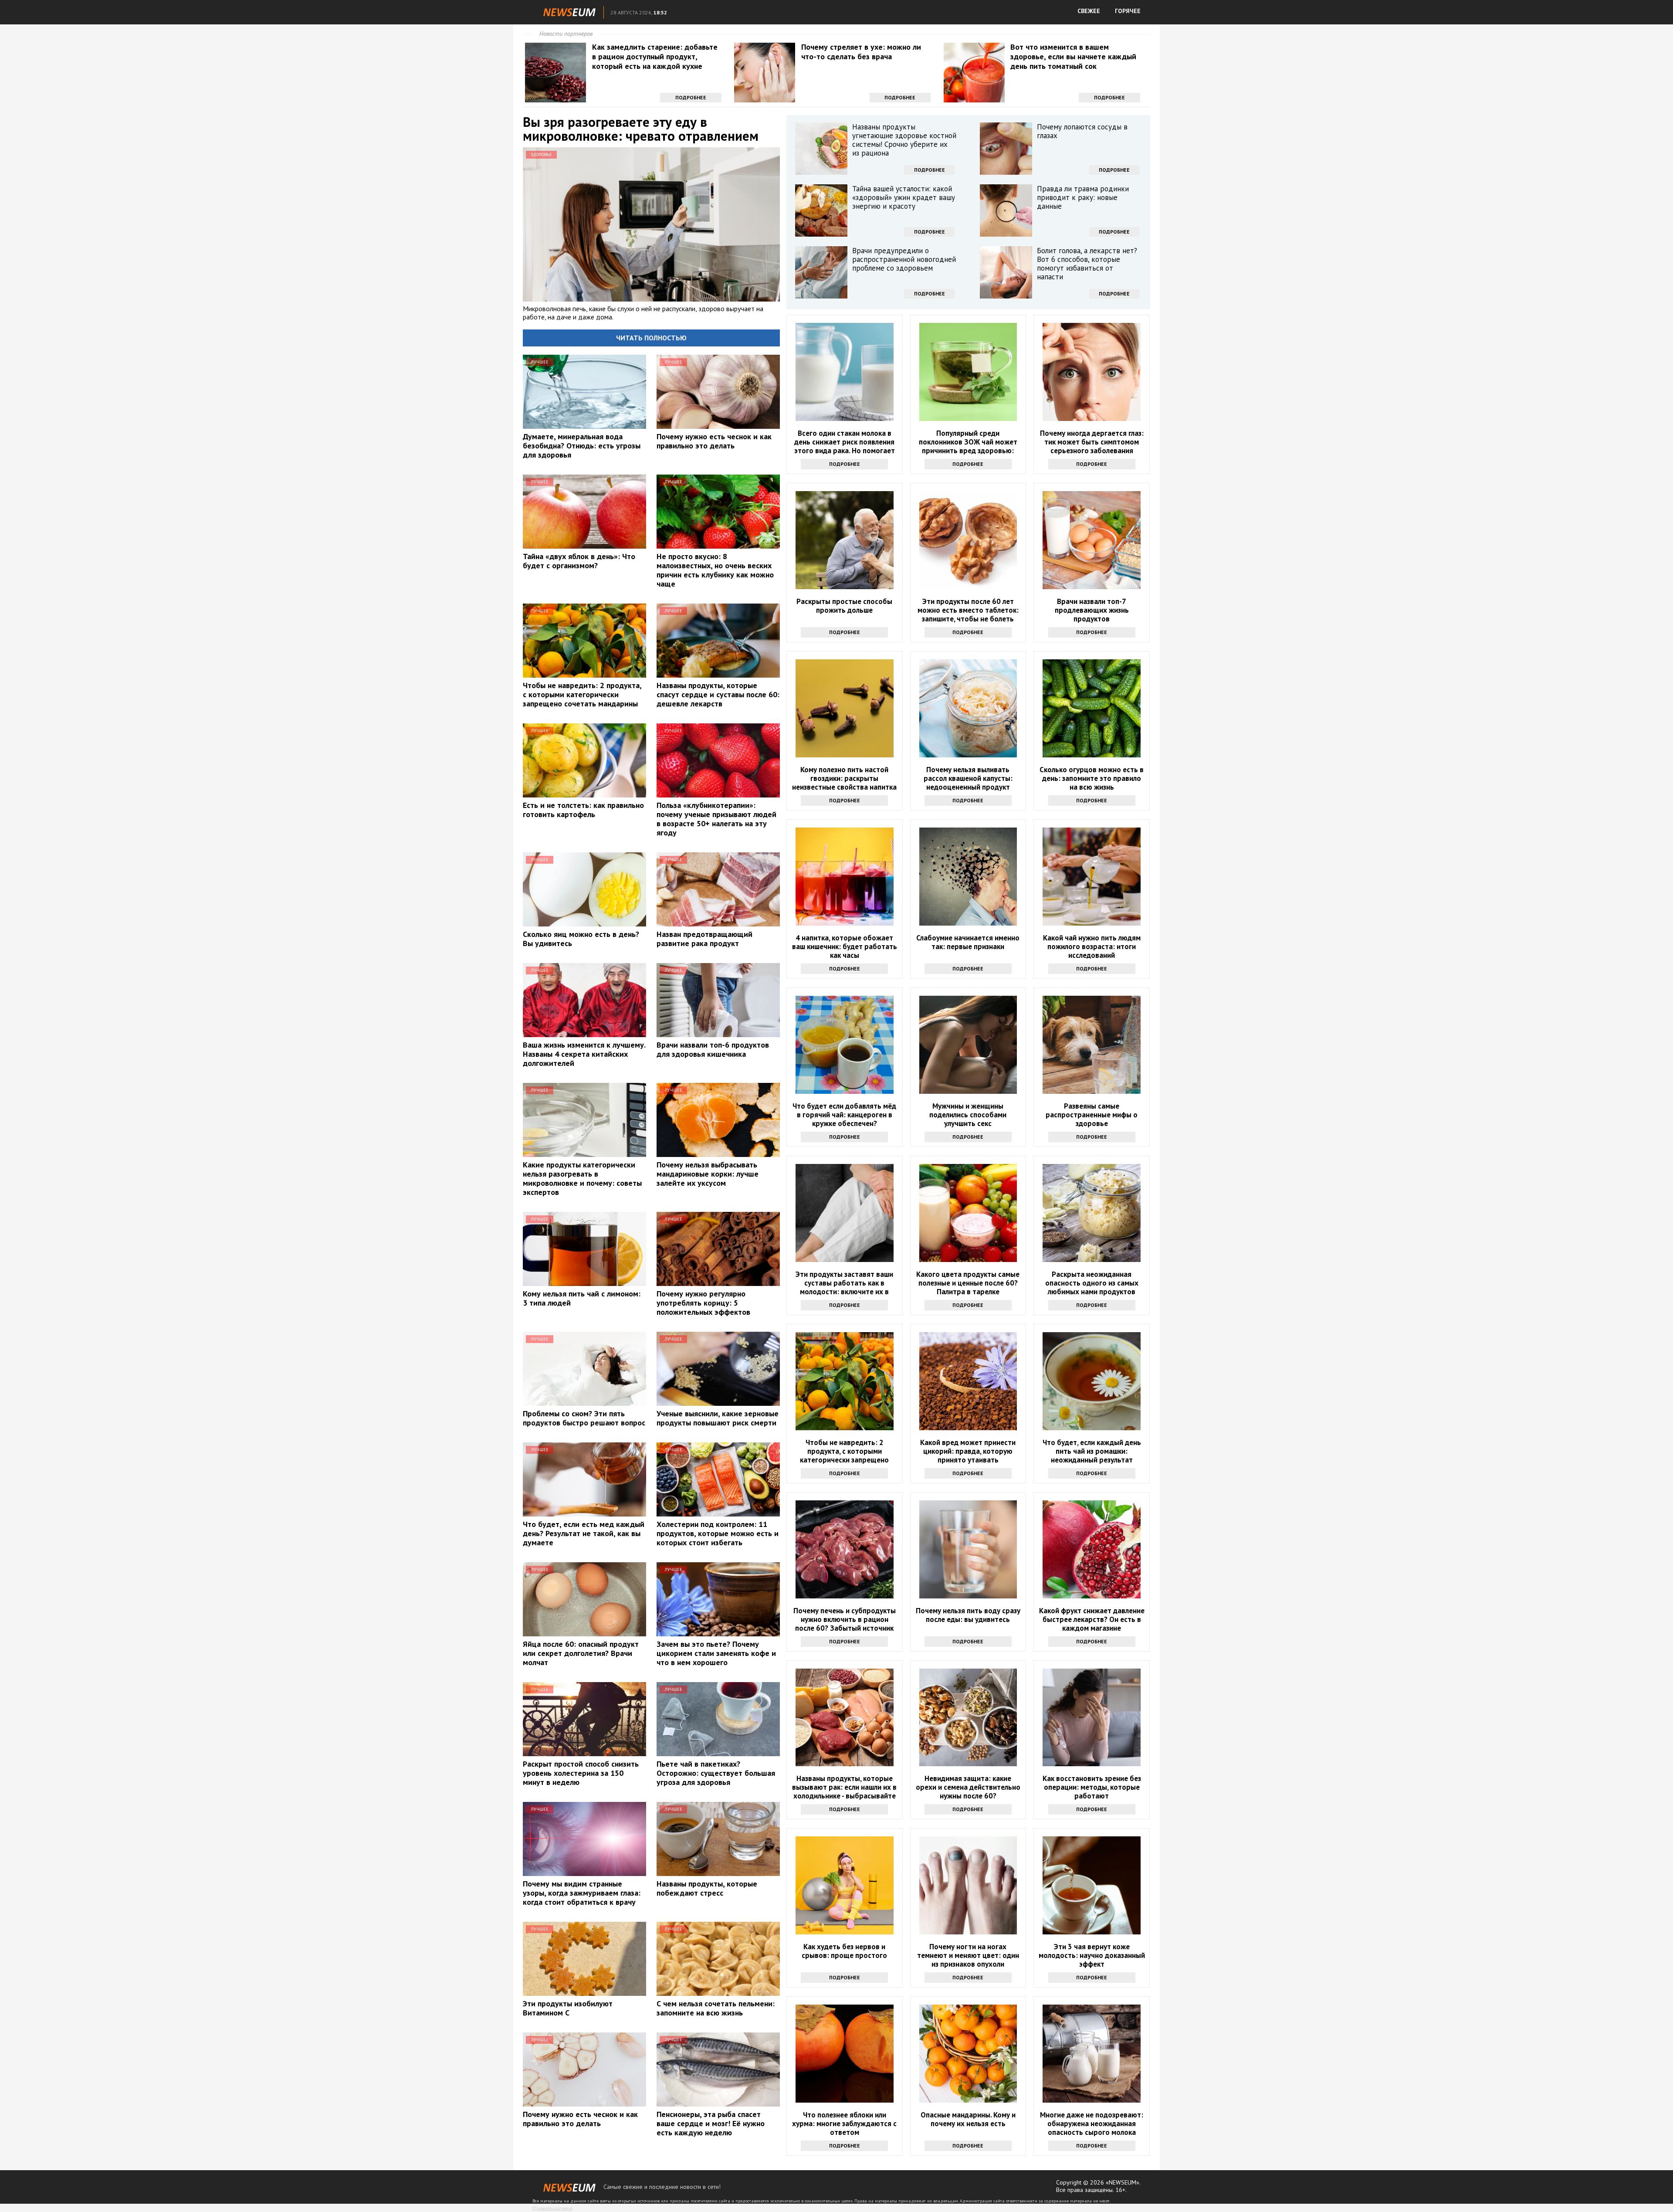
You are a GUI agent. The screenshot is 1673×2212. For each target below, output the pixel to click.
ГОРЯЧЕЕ (1128, 11)
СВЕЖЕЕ (1089, 11)
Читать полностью (651, 338)
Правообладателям (552, 2208)
